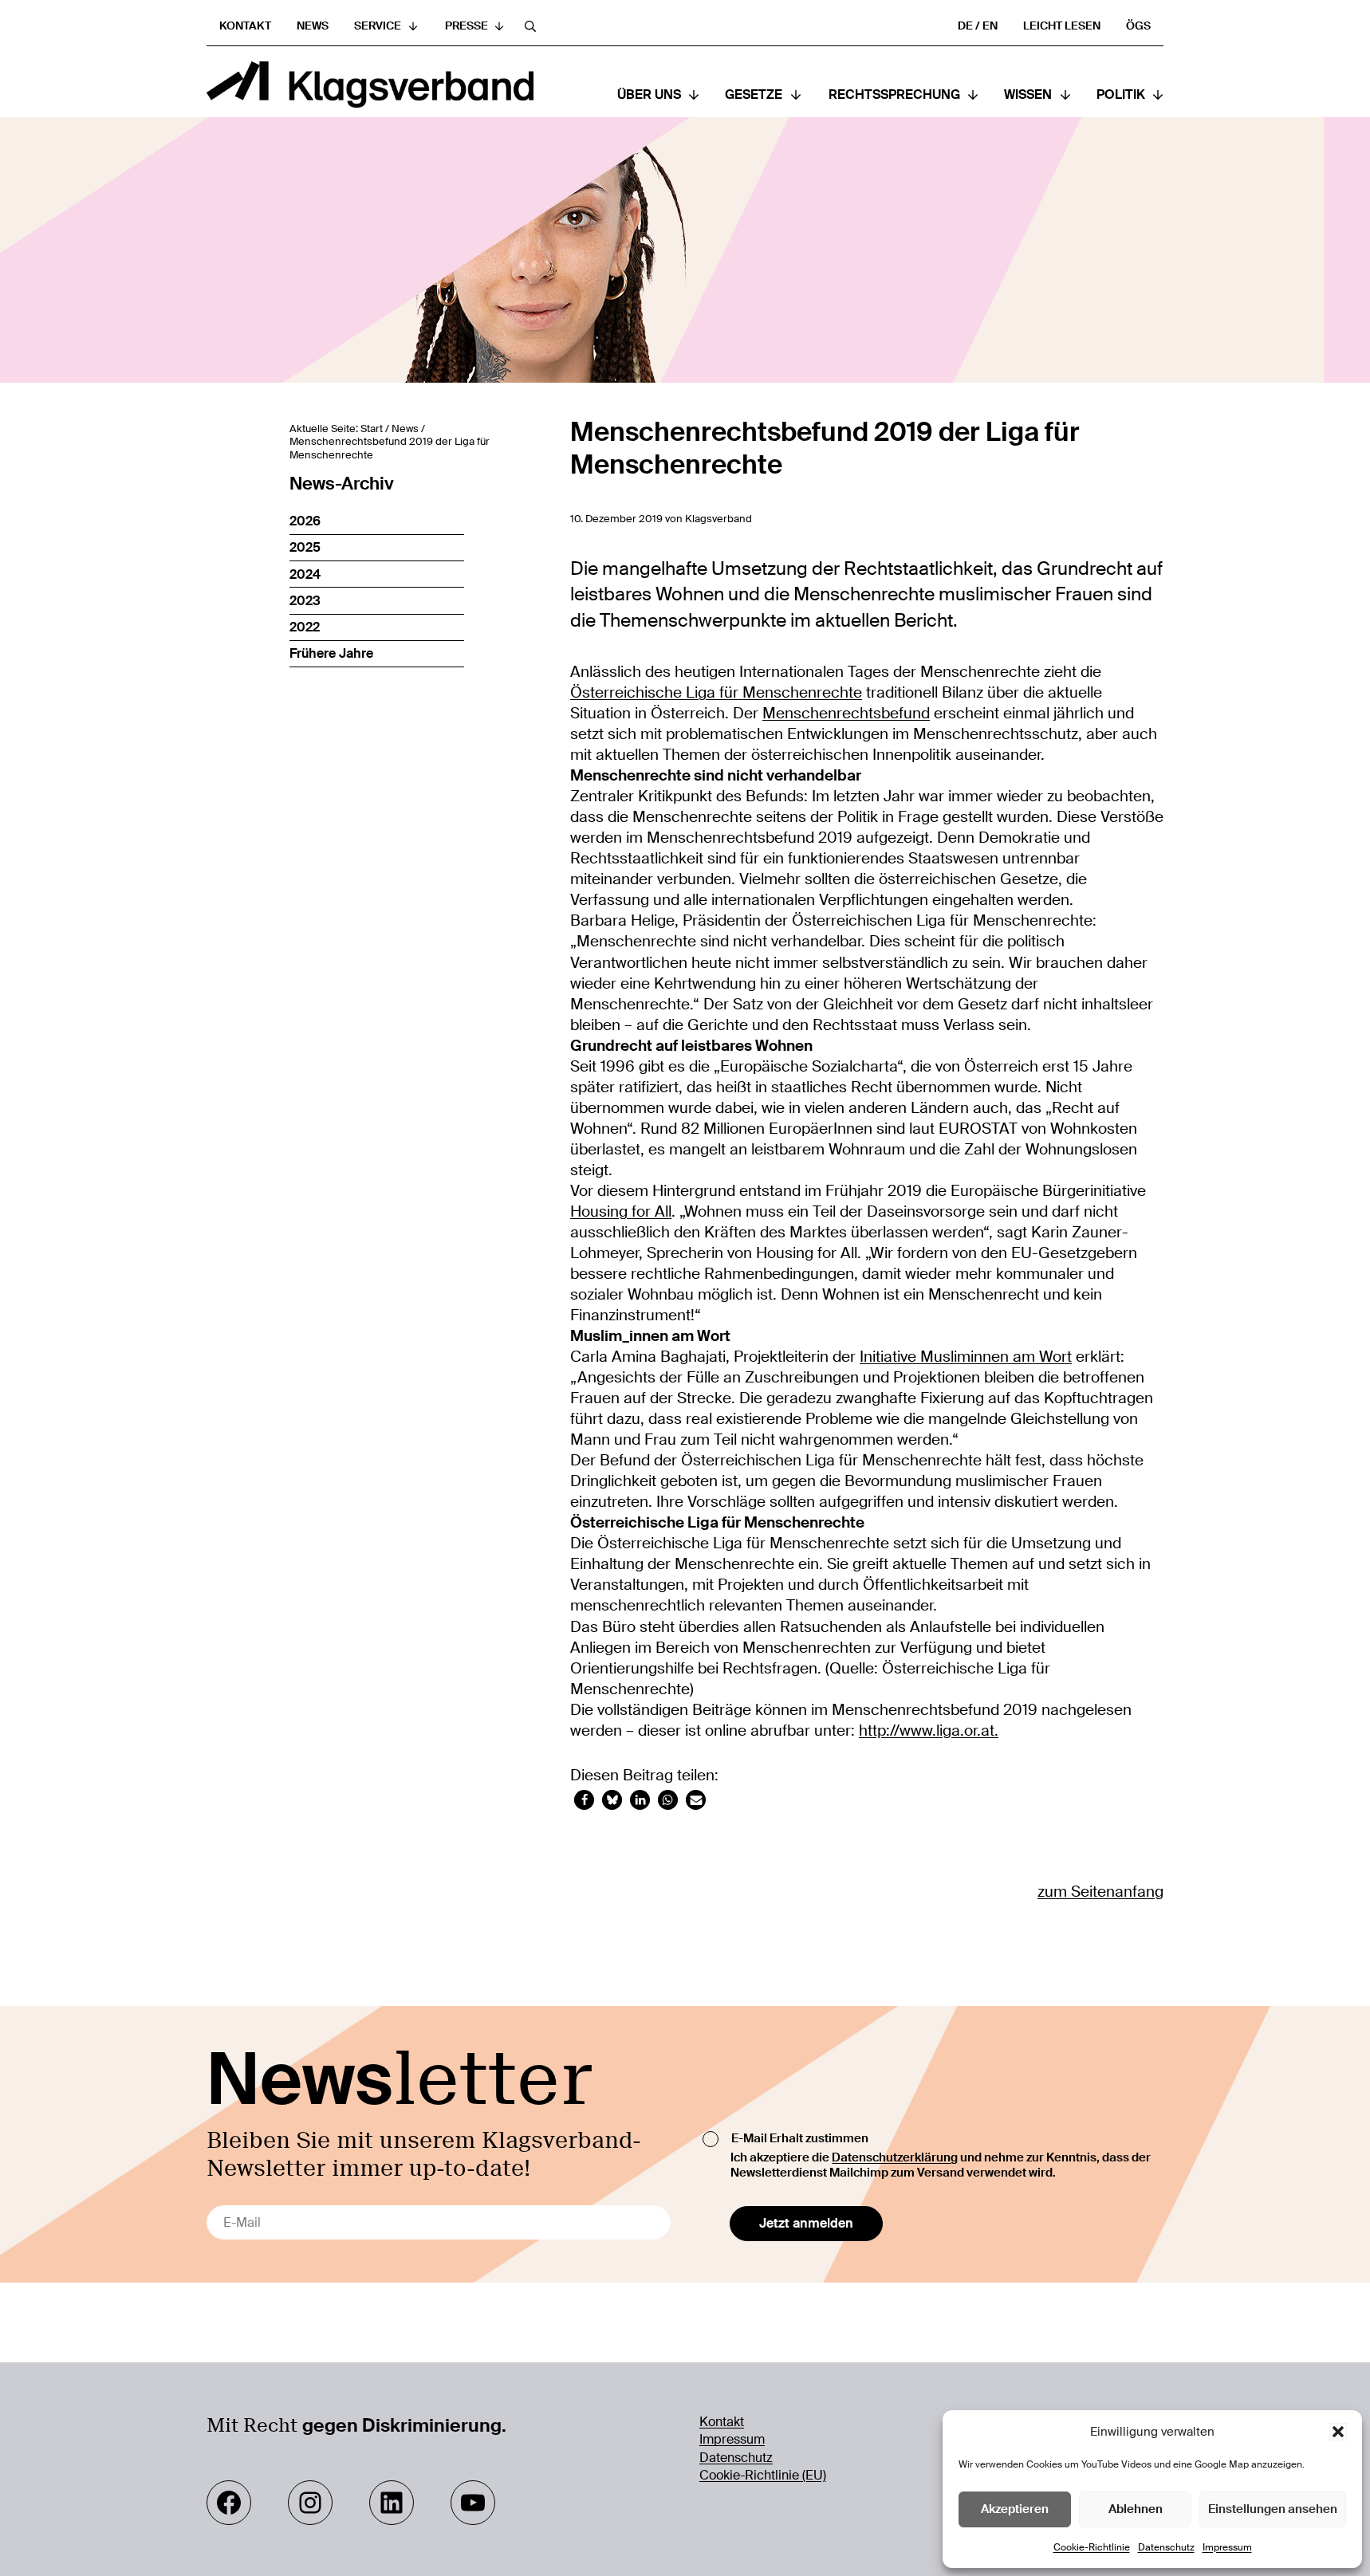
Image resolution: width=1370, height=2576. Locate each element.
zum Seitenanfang (1100, 1892)
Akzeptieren (1015, 2509)
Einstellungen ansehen (1273, 2509)
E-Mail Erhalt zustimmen (800, 2138)
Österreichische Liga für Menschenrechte (716, 693)
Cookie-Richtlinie (1092, 2547)
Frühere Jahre (331, 653)
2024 (305, 574)
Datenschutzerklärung (895, 2157)
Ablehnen (1136, 2509)
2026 (305, 521)
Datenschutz (1166, 2547)
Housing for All (621, 1212)
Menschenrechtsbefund (846, 714)
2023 (305, 601)
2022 (305, 627)
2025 (305, 547)
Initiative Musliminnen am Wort (966, 1357)
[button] (1338, 2432)
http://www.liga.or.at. (929, 1731)
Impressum (1227, 2547)
